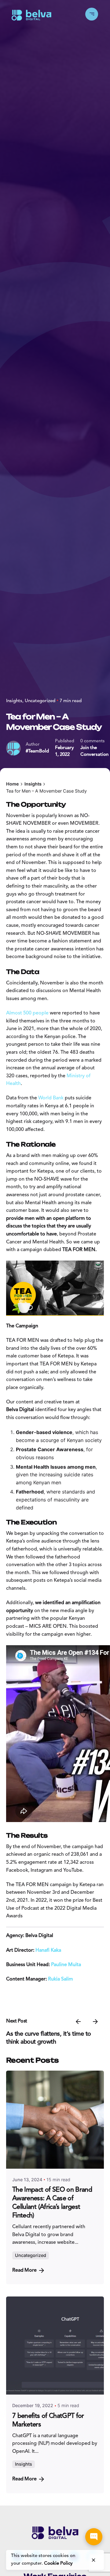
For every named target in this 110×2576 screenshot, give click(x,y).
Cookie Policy (58, 2564)
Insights (14, 701)
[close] (94, 2560)
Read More (24, 2270)
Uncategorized (40, 701)
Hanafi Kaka (48, 1950)
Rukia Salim (61, 1979)
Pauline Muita (66, 1965)
